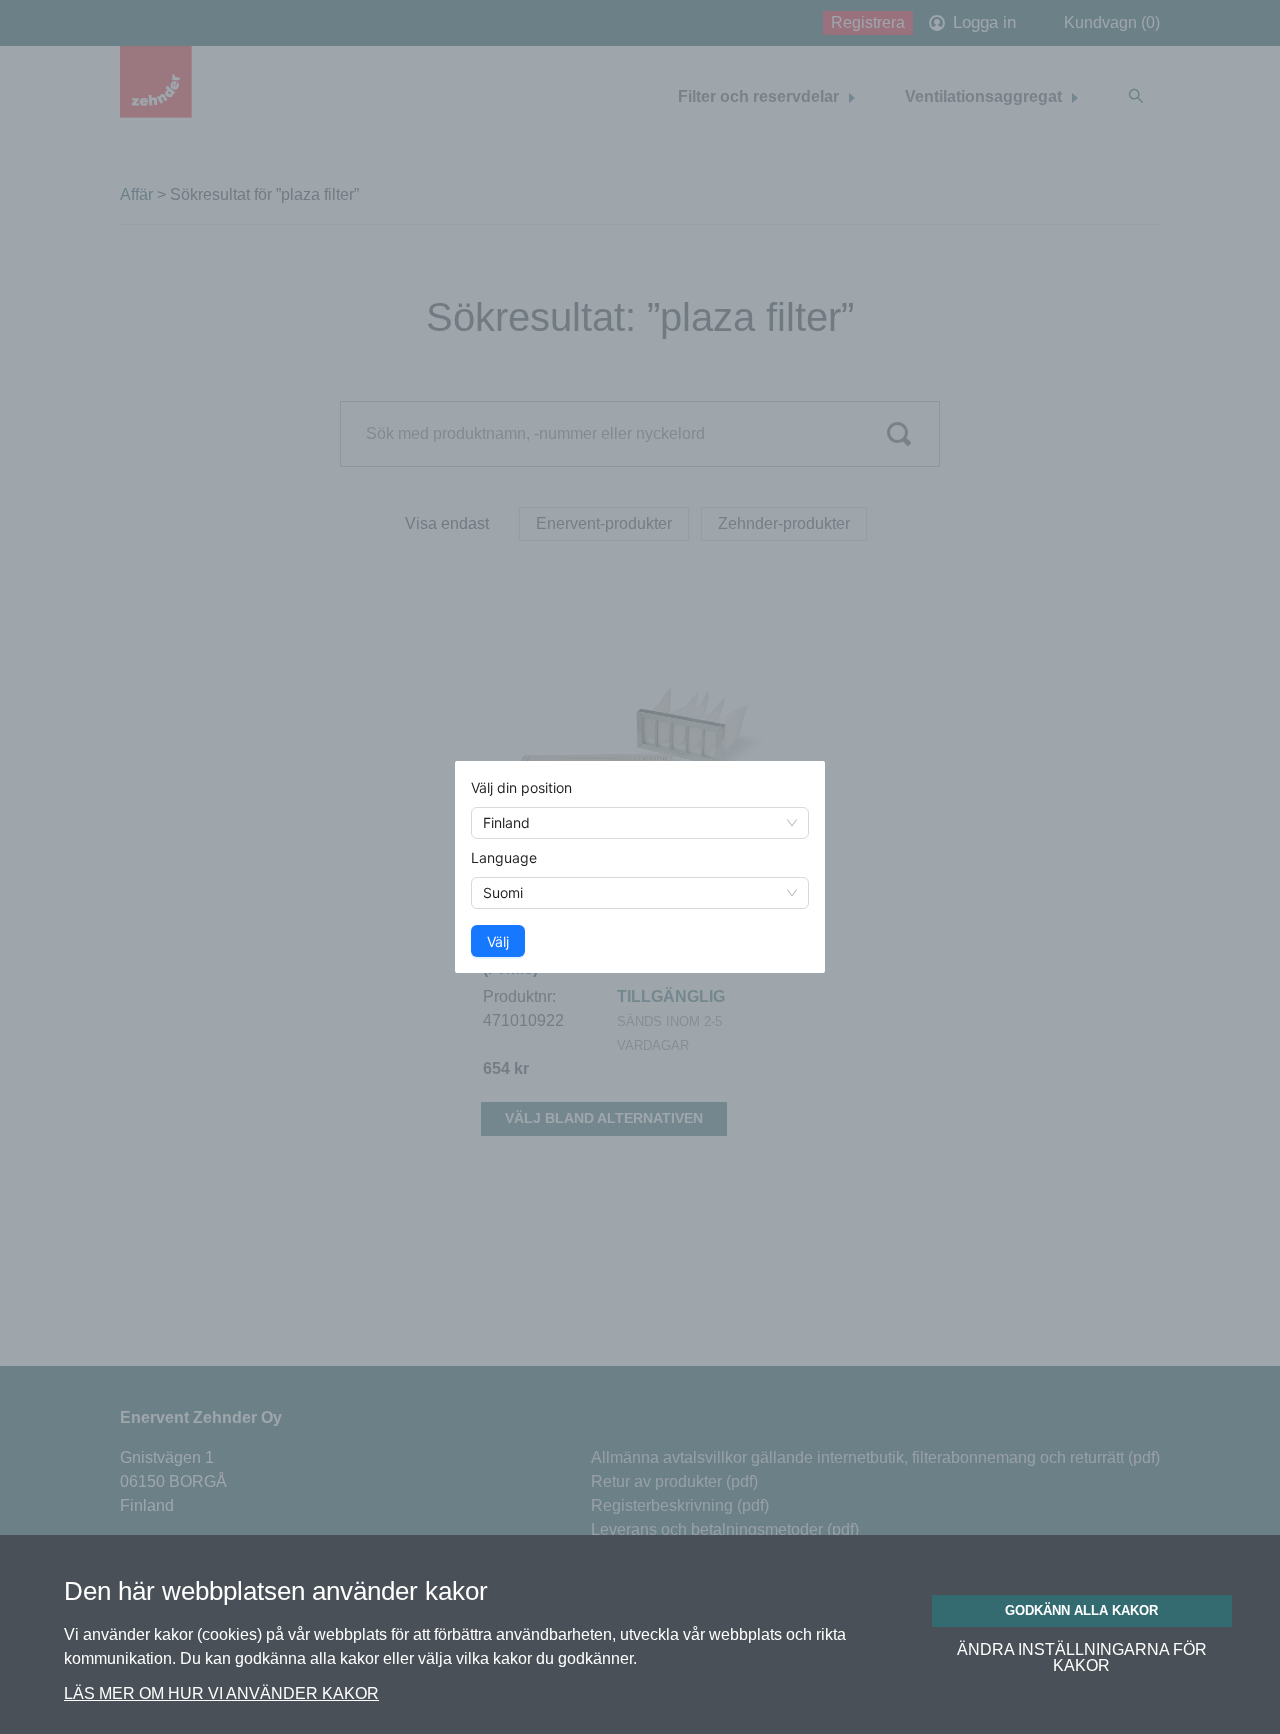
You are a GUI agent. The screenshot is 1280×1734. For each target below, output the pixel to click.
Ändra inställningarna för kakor (1082, 1658)
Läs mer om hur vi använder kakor (221, 1693)
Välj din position (521, 787)
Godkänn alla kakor (1081, 1610)
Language (504, 857)
